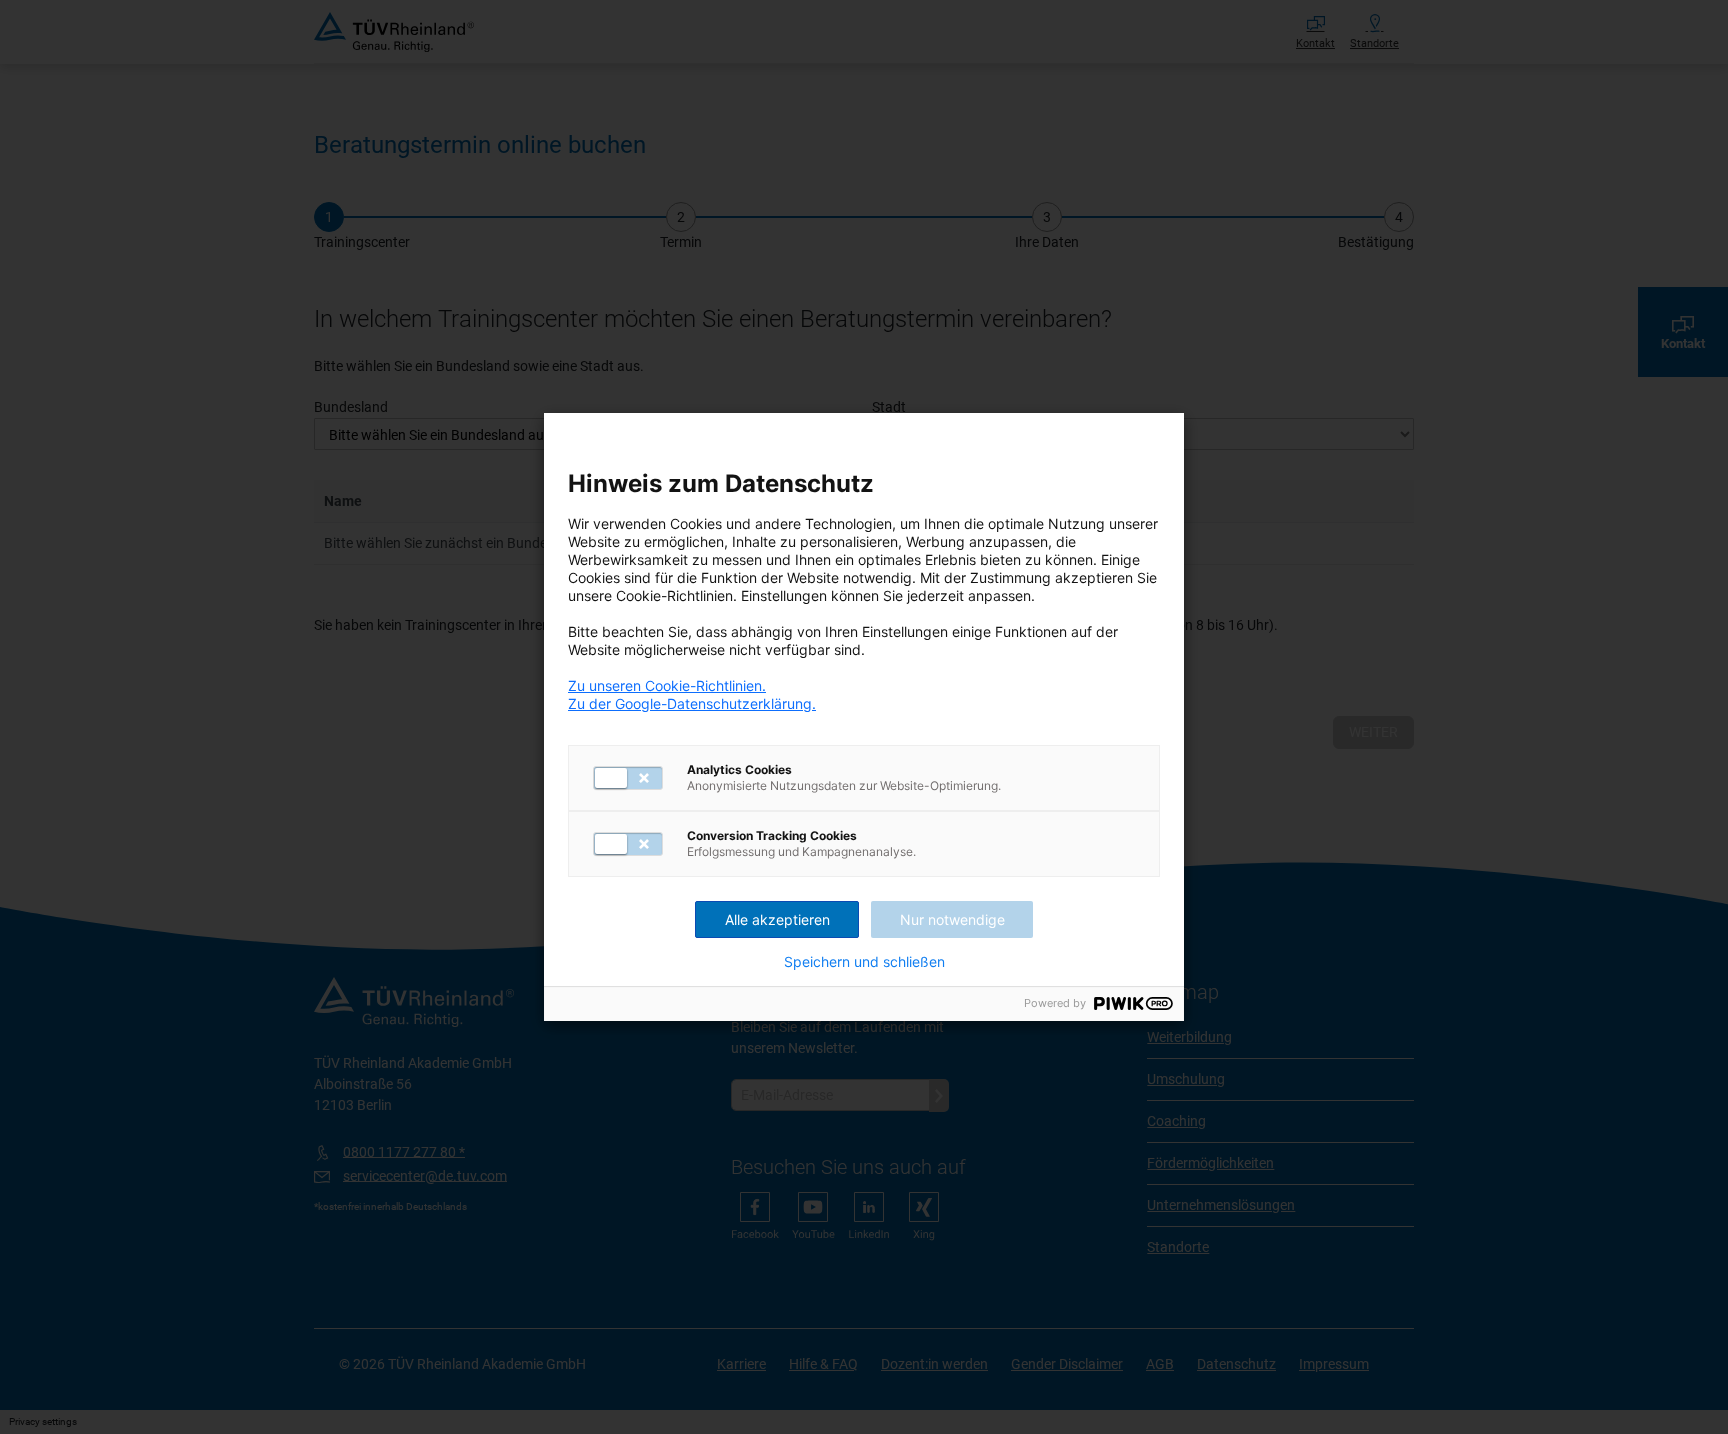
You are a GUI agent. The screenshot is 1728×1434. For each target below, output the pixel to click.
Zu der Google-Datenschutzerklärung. (692, 703)
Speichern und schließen (864, 962)
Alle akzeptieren (777, 919)
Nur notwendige (952, 919)
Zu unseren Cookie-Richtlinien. (667, 685)
